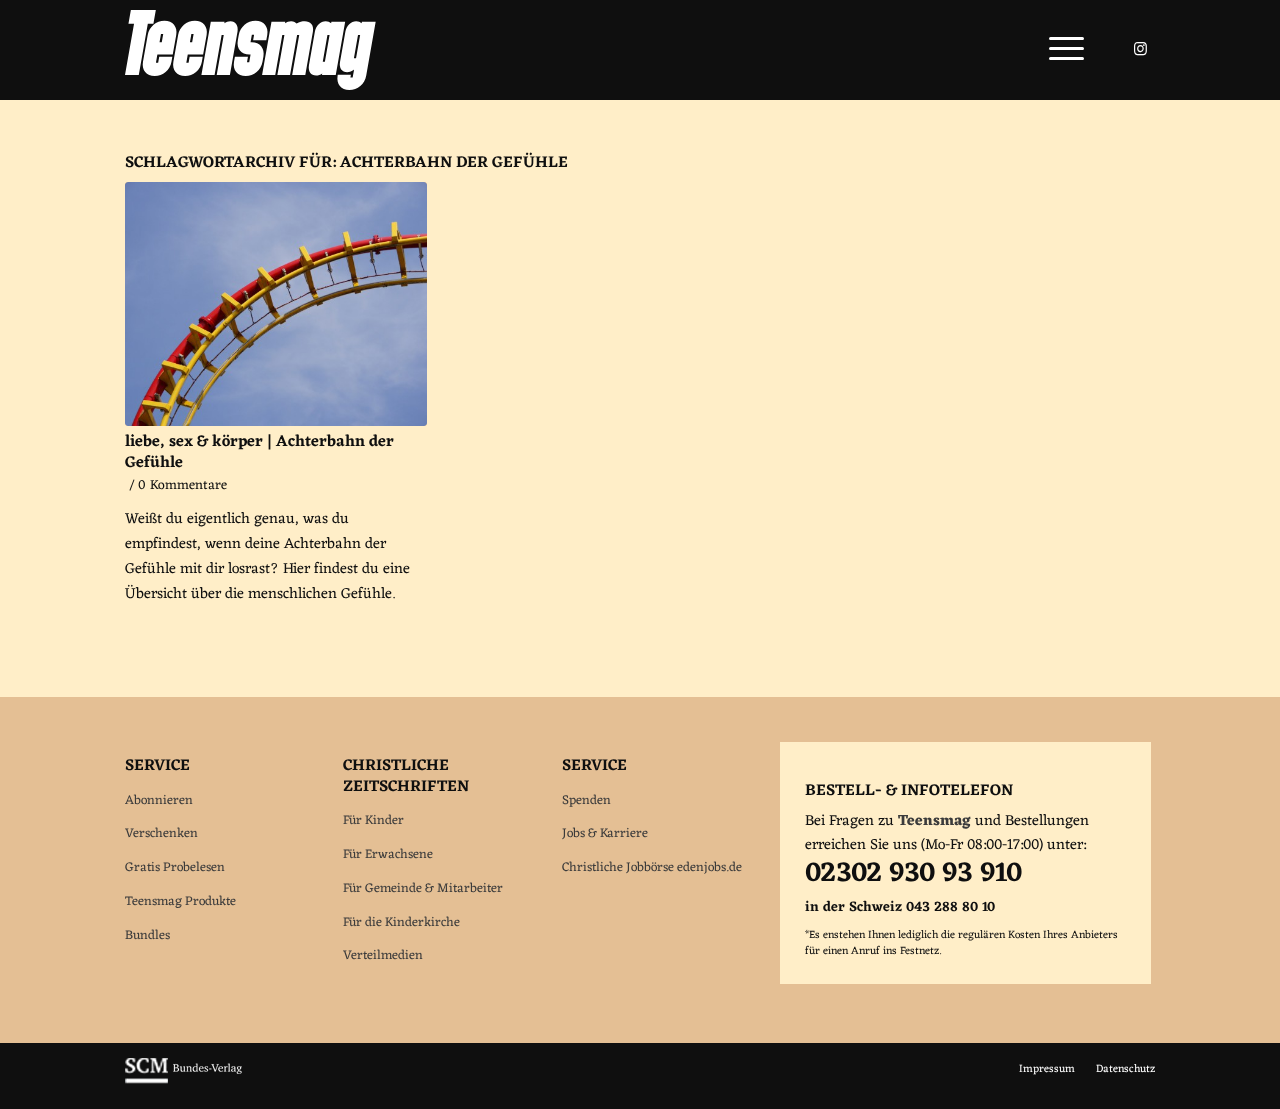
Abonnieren (159, 800)
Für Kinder (373, 820)
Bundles (147, 935)
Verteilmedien (383, 955)
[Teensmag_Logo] (250, 50)
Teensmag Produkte (180, 901)
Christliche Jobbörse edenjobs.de (652, 867)
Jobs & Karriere (605, 833)
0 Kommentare (182, 486)
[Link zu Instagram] (1140, 49)
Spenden (586, 800)
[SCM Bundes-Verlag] (183, 1081)
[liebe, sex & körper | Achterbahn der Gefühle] (276, 304)
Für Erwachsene (388, 854)
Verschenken (161, 833)
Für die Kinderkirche (401, 922)
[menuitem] (1060, 50)
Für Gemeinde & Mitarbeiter (423, 888)
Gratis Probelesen (175, 867)
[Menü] (1060, 50)
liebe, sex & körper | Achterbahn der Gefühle (259, 452)
